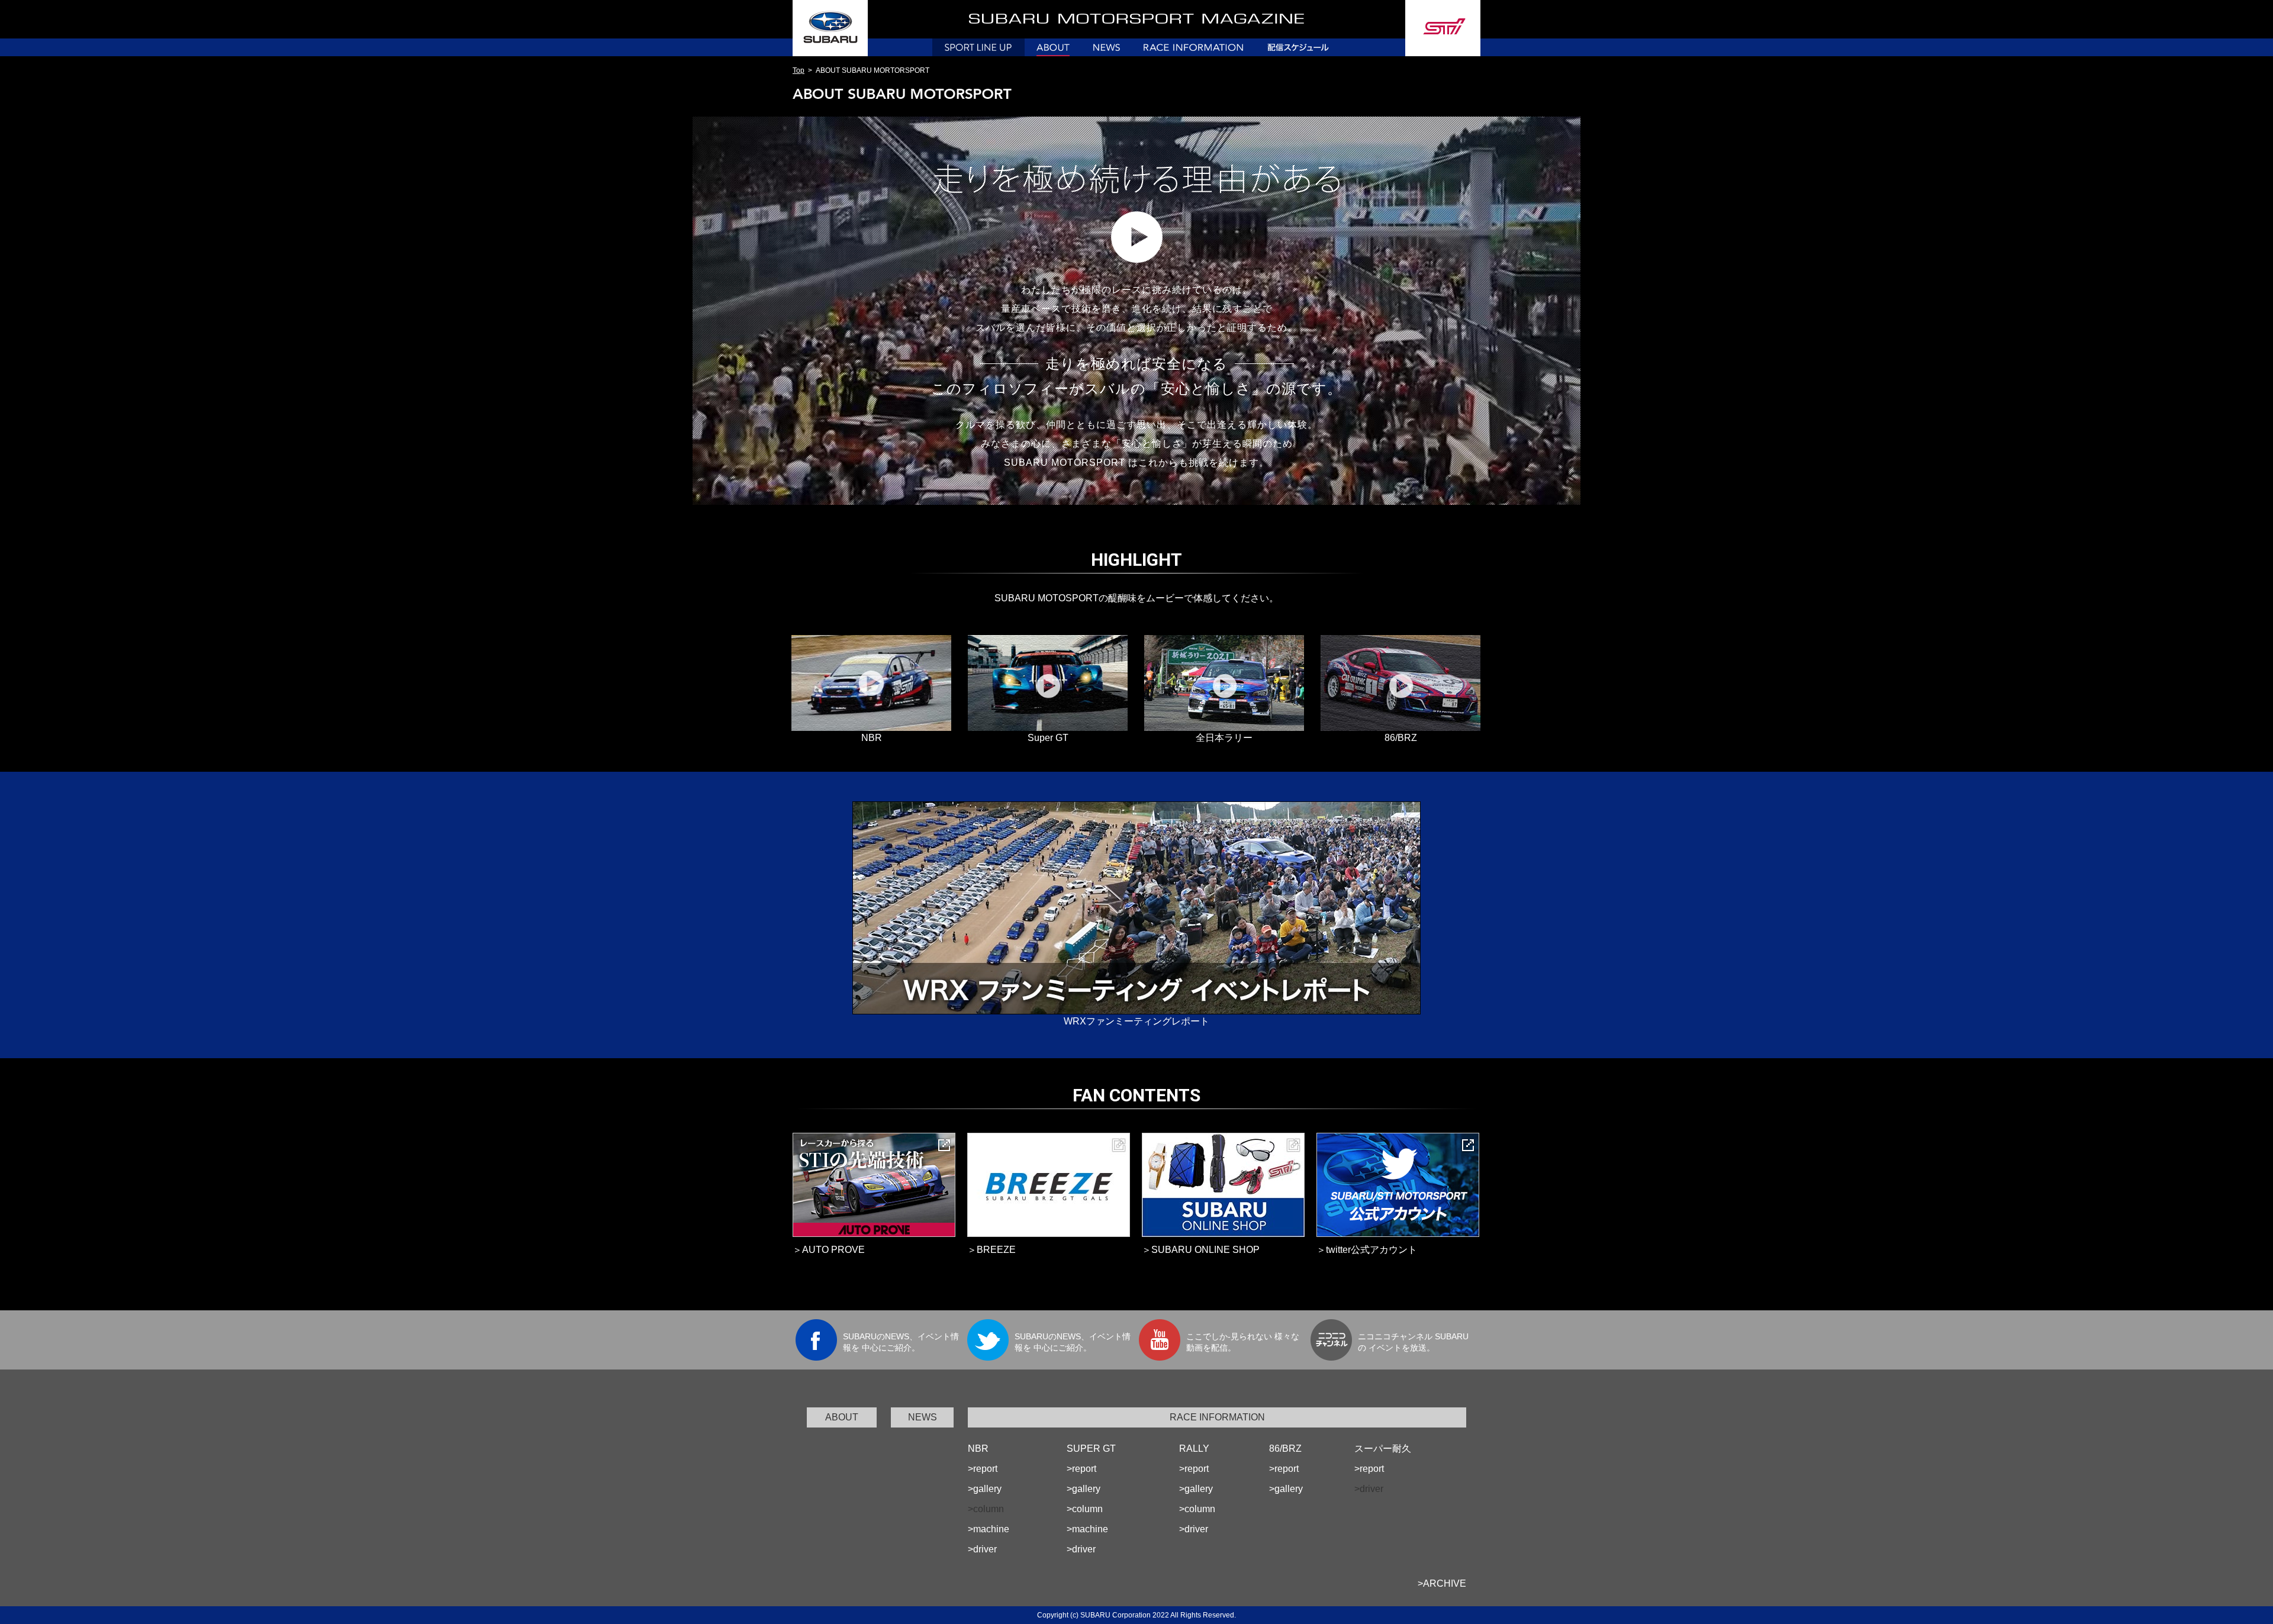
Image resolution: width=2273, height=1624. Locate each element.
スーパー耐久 (1383, 1449)
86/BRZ (1285, 1449)
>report (983, 1469)
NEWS (923, 1417)
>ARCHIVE (1442, 1583)
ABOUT (842, 1417)
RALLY (1194, 1449)
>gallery (985, 1489)
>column (1085, 1509)
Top (799, 70)
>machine (989, 1529)
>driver (982, 1549)
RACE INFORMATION (1217, 1417)
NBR (978, 1449)
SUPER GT (1091, 1449)
